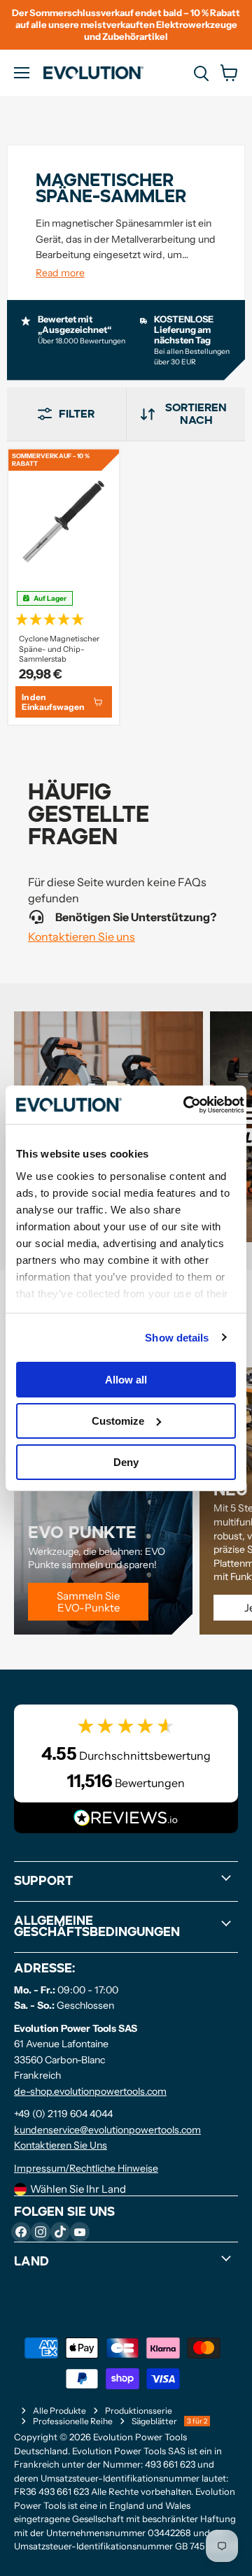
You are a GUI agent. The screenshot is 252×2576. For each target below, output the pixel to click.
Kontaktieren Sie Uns (61, 2145)
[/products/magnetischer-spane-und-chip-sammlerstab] (64, 522)
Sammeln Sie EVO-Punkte (88, 1602)
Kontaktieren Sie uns (82, 937)
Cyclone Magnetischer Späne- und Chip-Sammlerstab (59, 649)
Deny (126, 1461)
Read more (60, 273)
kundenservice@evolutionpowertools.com (107, 2130)
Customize (118, 1421)
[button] (64, 618)
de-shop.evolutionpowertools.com (90, 2091)
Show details (177, 1337)
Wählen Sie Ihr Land (78, 2189)
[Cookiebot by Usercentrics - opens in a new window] (185, 1104)
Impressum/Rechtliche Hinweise (86, 2168)
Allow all (126, 1380)
